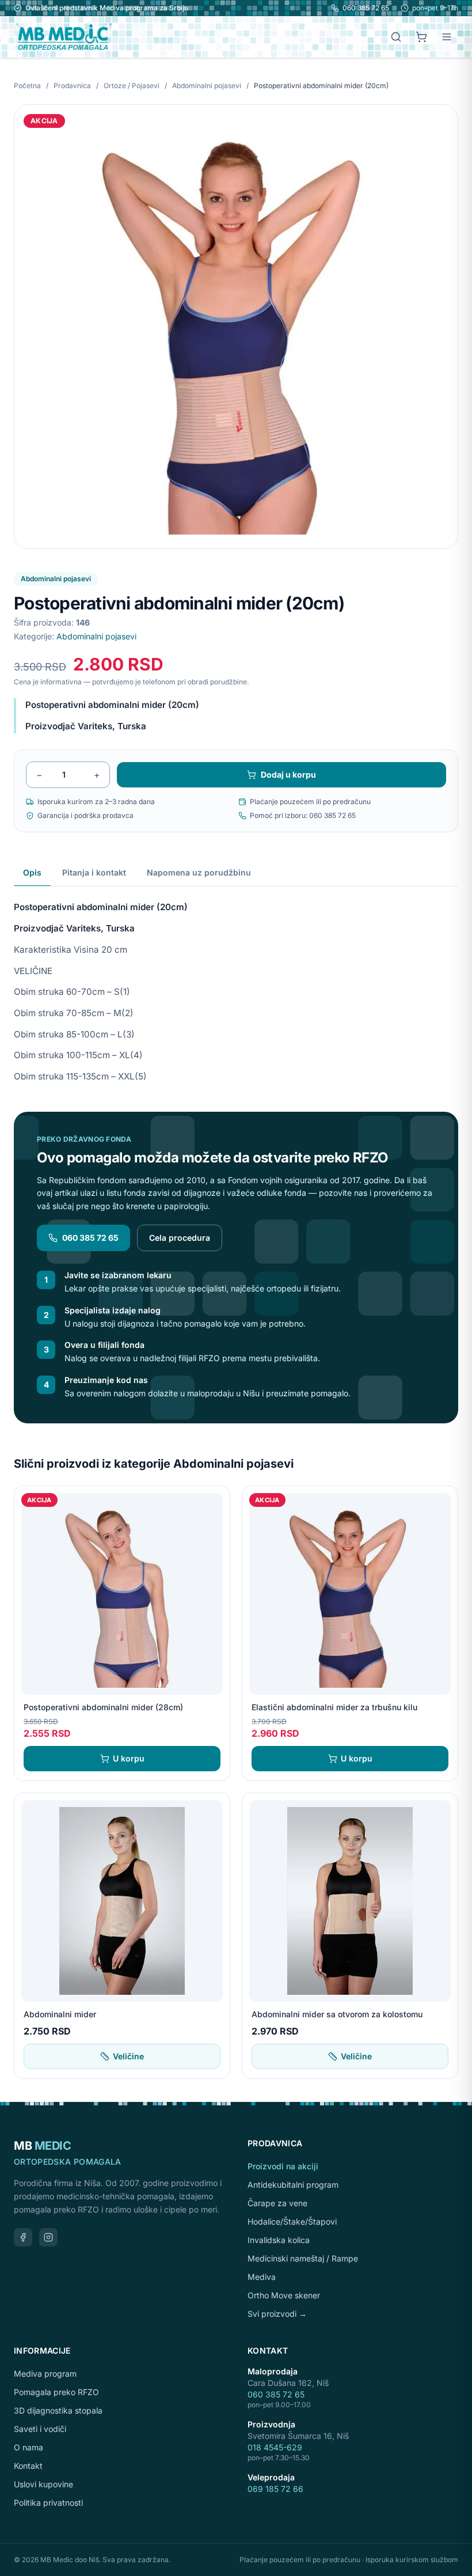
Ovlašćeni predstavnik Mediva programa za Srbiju (107, 8)
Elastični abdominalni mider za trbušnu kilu (334, 1707)
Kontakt (28, 2466)
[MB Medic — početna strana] (63, 37)
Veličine (128, 2056)
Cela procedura (180, 1238)
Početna (27, 86)
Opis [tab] (32, 872)
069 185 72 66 (275, 2489)
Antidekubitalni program (293, 2185)
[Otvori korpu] (421, 37)
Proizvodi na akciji (283, 2166)
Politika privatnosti (48, 2503)
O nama (28, 2447)
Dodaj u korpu (288, 774)
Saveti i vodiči (40, 2429)
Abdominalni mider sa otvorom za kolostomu (337, 2014)
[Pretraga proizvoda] (396, 37)
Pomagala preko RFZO (56, 2392)
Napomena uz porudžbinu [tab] (199, 872)
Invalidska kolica (279, 2240)
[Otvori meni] (447, 37)
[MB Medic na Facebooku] (23, 2237)
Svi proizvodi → (277, 2314)
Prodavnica (72, 86)
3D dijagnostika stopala (58, 2410)
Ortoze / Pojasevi (132, 86)
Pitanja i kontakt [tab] (94, 872)
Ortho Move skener (284, 2295)
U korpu (129, 1758)
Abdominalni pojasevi (208, 86)
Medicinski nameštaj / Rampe (303, 2258)
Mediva (262, 2277)
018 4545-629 (275, 2447)
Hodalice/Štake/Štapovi (292, 2221)
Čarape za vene (277, 2203)
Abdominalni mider (60, 2014)
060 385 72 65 (366, 8)
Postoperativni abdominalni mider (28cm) (103, 1707)
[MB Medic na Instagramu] (48, 2237)
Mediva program (45, 2374)
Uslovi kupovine (43, 2484)
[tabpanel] (236, 985)
